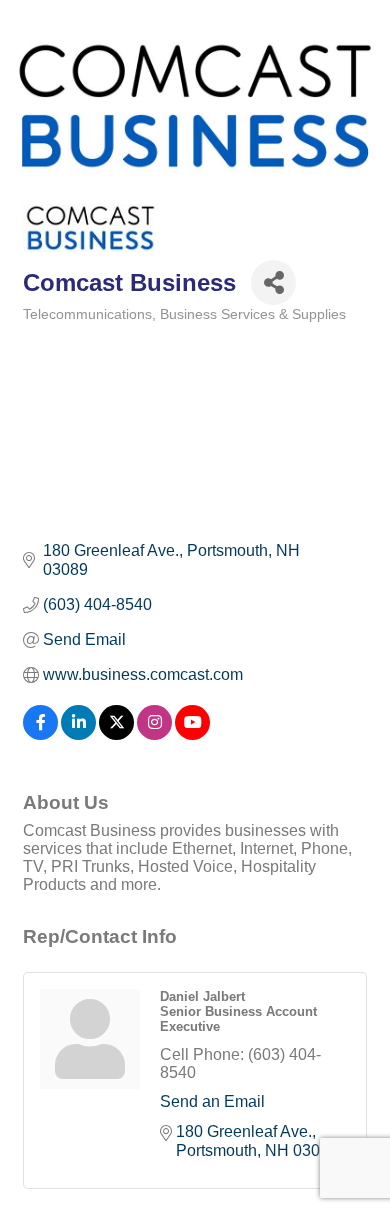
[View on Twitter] (116, 734)
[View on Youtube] (192, 734)
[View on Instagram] (154, 734)
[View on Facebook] (40, 734)
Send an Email (212, 1101)
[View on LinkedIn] (78, 734)
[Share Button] (273, 282)
